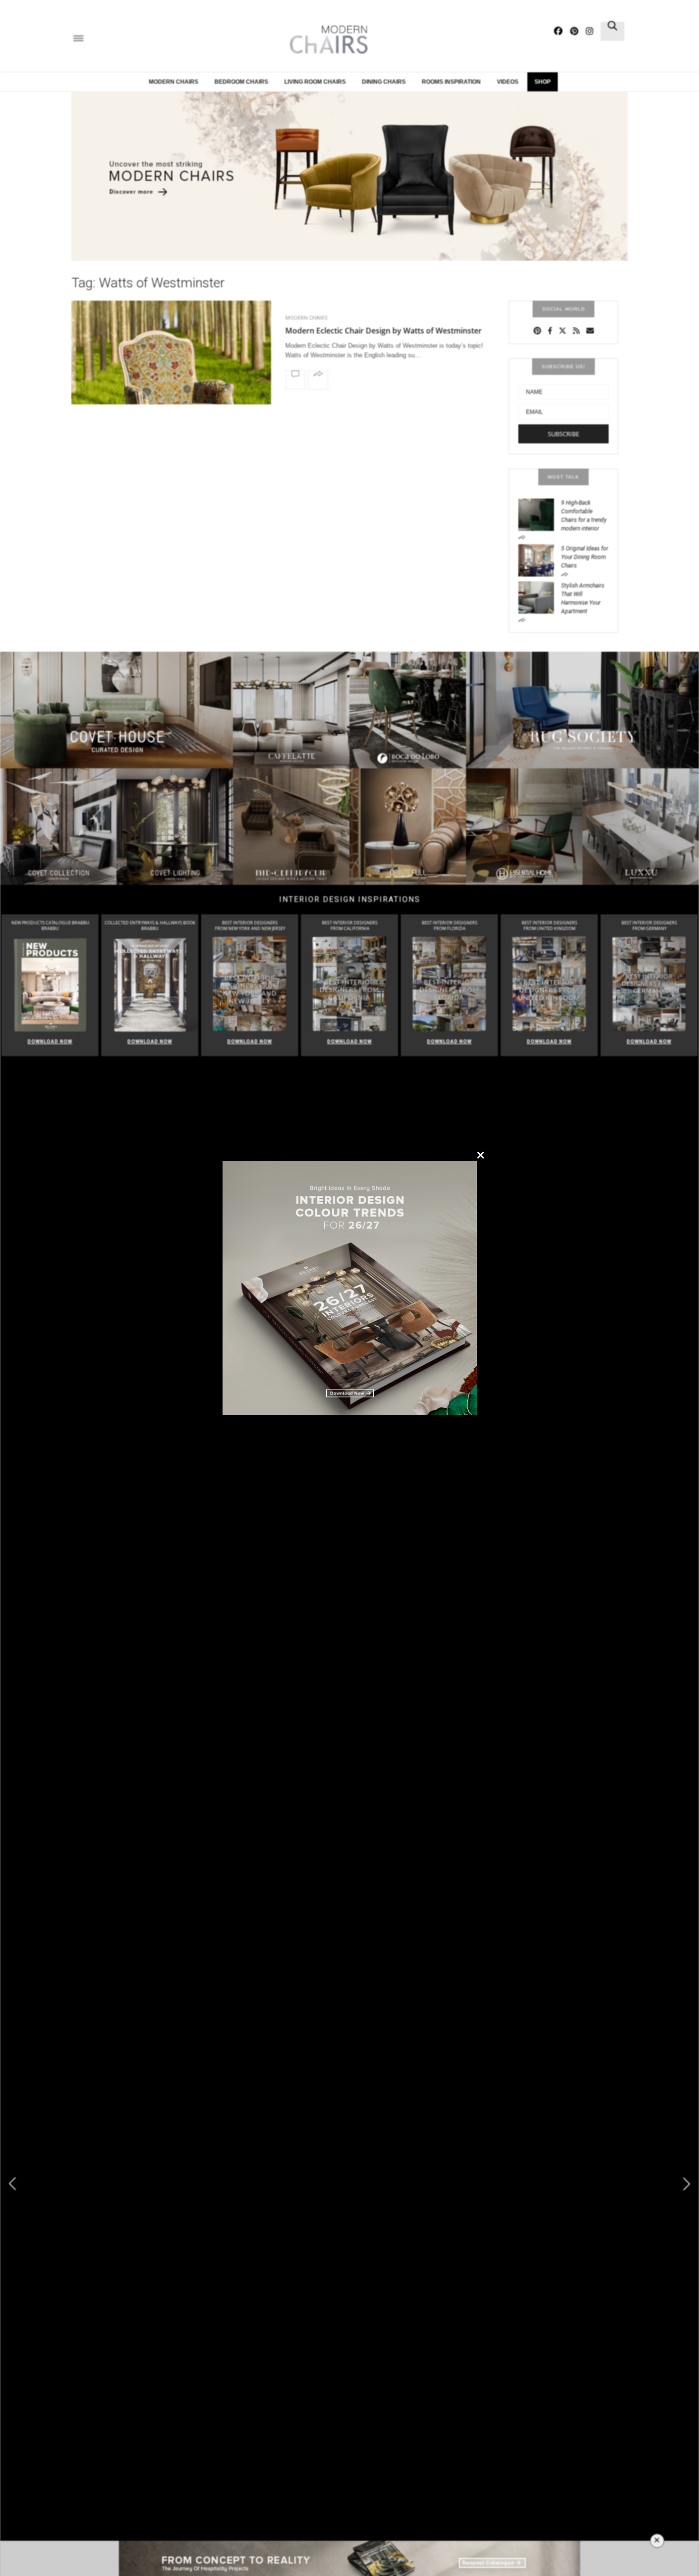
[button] (687, 2184)
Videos (508, 82)
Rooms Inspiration (451, 82)
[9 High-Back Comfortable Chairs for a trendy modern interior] (540, 514)
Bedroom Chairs (241, 82)
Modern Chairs (174, 82)
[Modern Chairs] (326, 40)
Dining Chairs (384, 82)
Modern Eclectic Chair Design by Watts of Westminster (383, 331)
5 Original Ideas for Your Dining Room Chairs (585, 557)
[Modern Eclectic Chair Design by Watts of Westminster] (171, 377)
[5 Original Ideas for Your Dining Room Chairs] (540, 559)
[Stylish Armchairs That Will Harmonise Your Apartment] (540, 597)
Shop (543, 82)
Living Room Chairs (315, 82)
